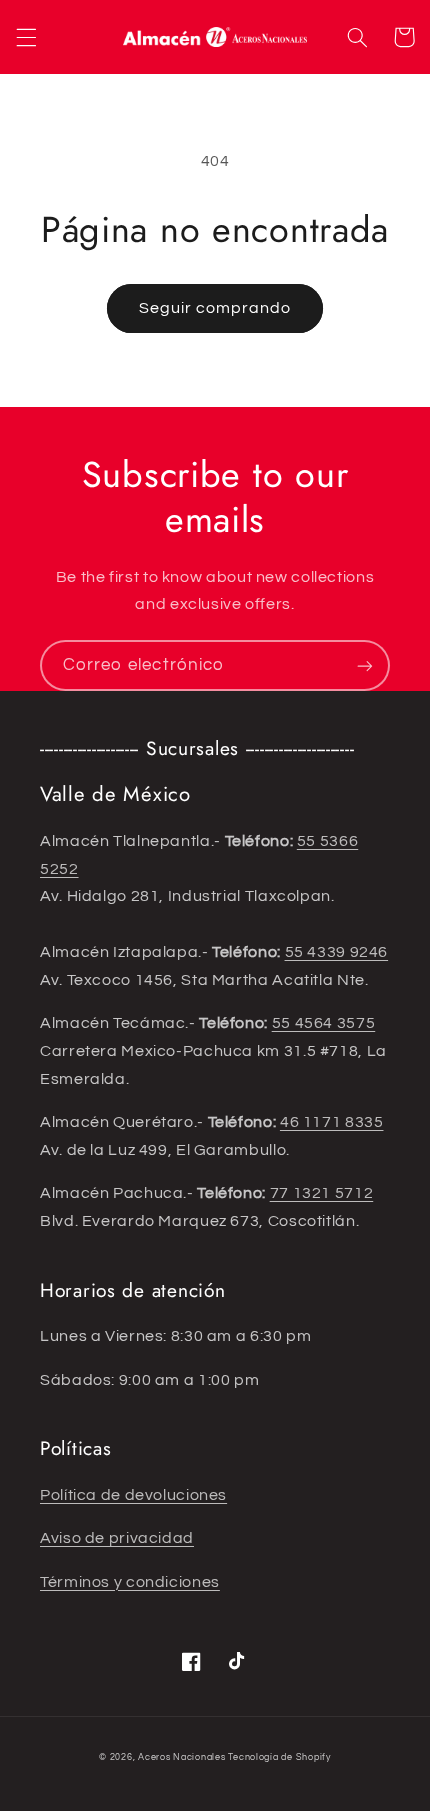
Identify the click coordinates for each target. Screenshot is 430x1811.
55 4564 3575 (324, 1023)
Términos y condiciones (130, 1582)
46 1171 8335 (332, 1122)
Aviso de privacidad (117, 1538)
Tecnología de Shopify (279, 1757)
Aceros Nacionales (182, 1757)
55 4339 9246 (337, 952)
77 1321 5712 (322, 1193)
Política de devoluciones (133, 1495)
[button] (26, 37)
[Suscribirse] (365, 665)
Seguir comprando (215, 308)
